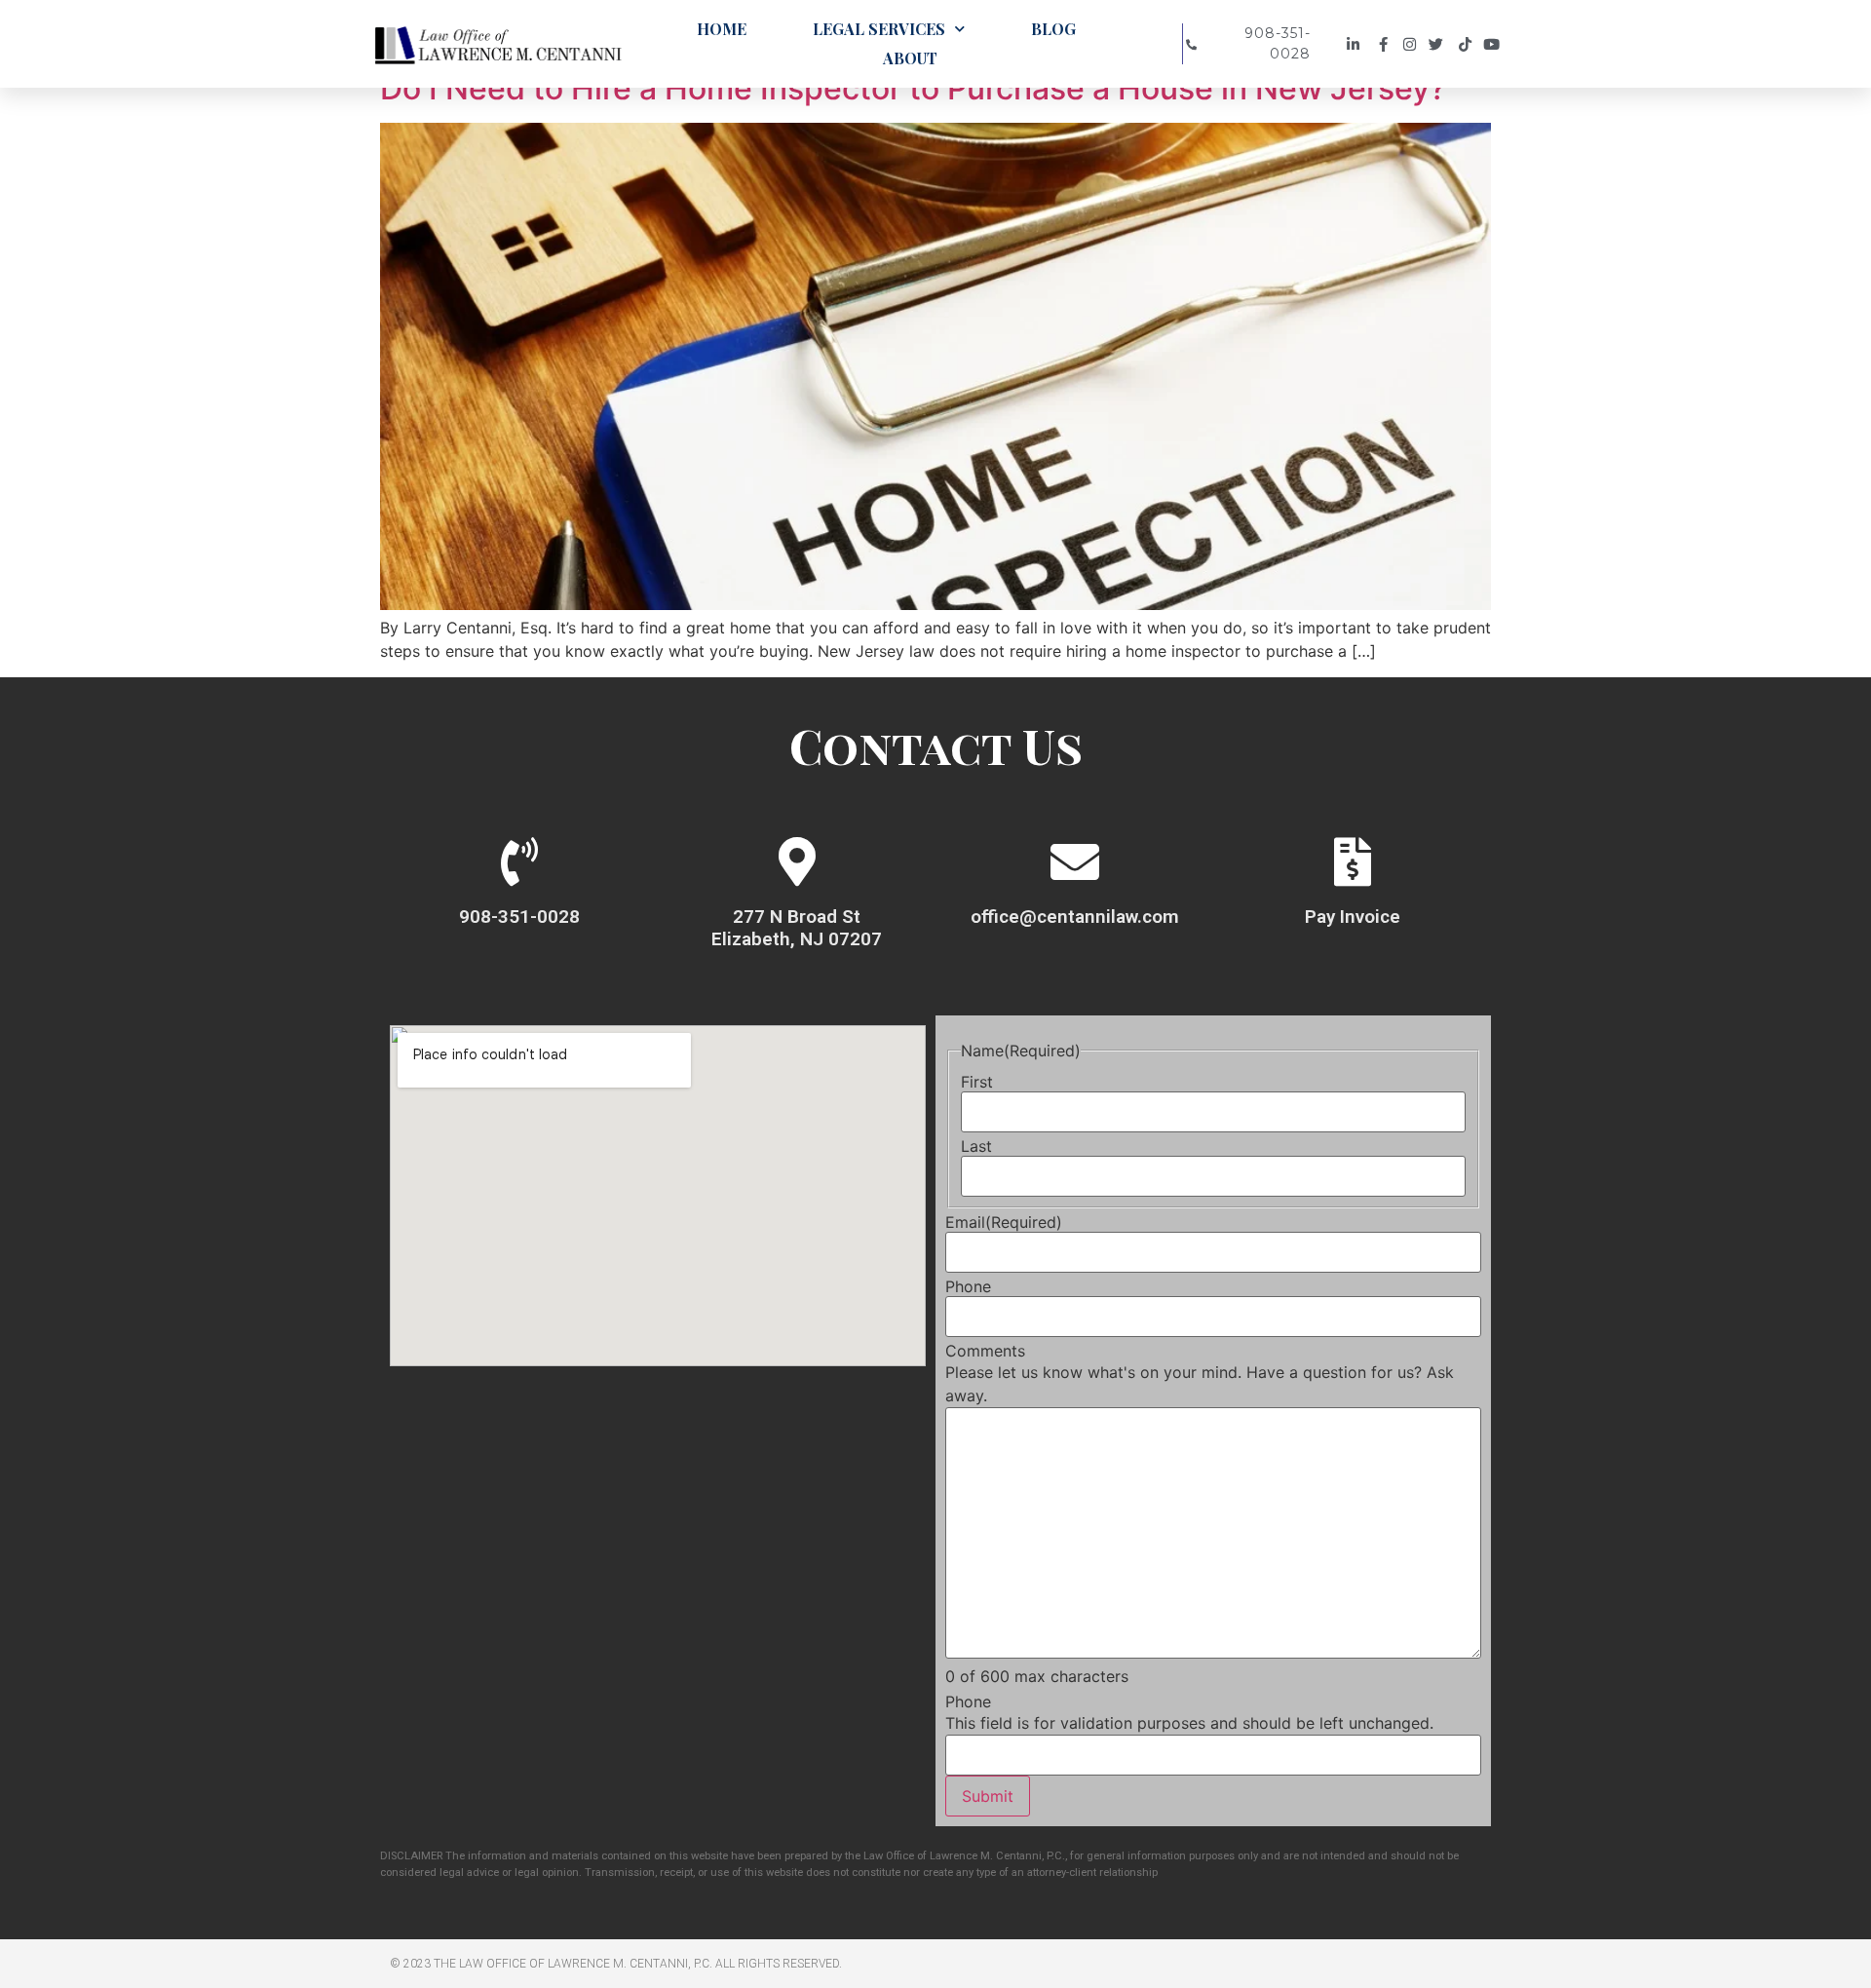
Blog (1053, 29)
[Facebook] (1384, 44)
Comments (985, 1351)
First (977, 1082)
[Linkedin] (1356, 44)
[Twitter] (1441, 44)
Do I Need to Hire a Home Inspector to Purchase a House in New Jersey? (913, 88)
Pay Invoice (1353, 917)
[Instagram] (1413, 44)
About (910, 58)
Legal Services (879, 29)
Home (722, 29)
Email (1004, 1222)
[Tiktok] (1468, 44)
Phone (968, 1286)
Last (976, 1146)
